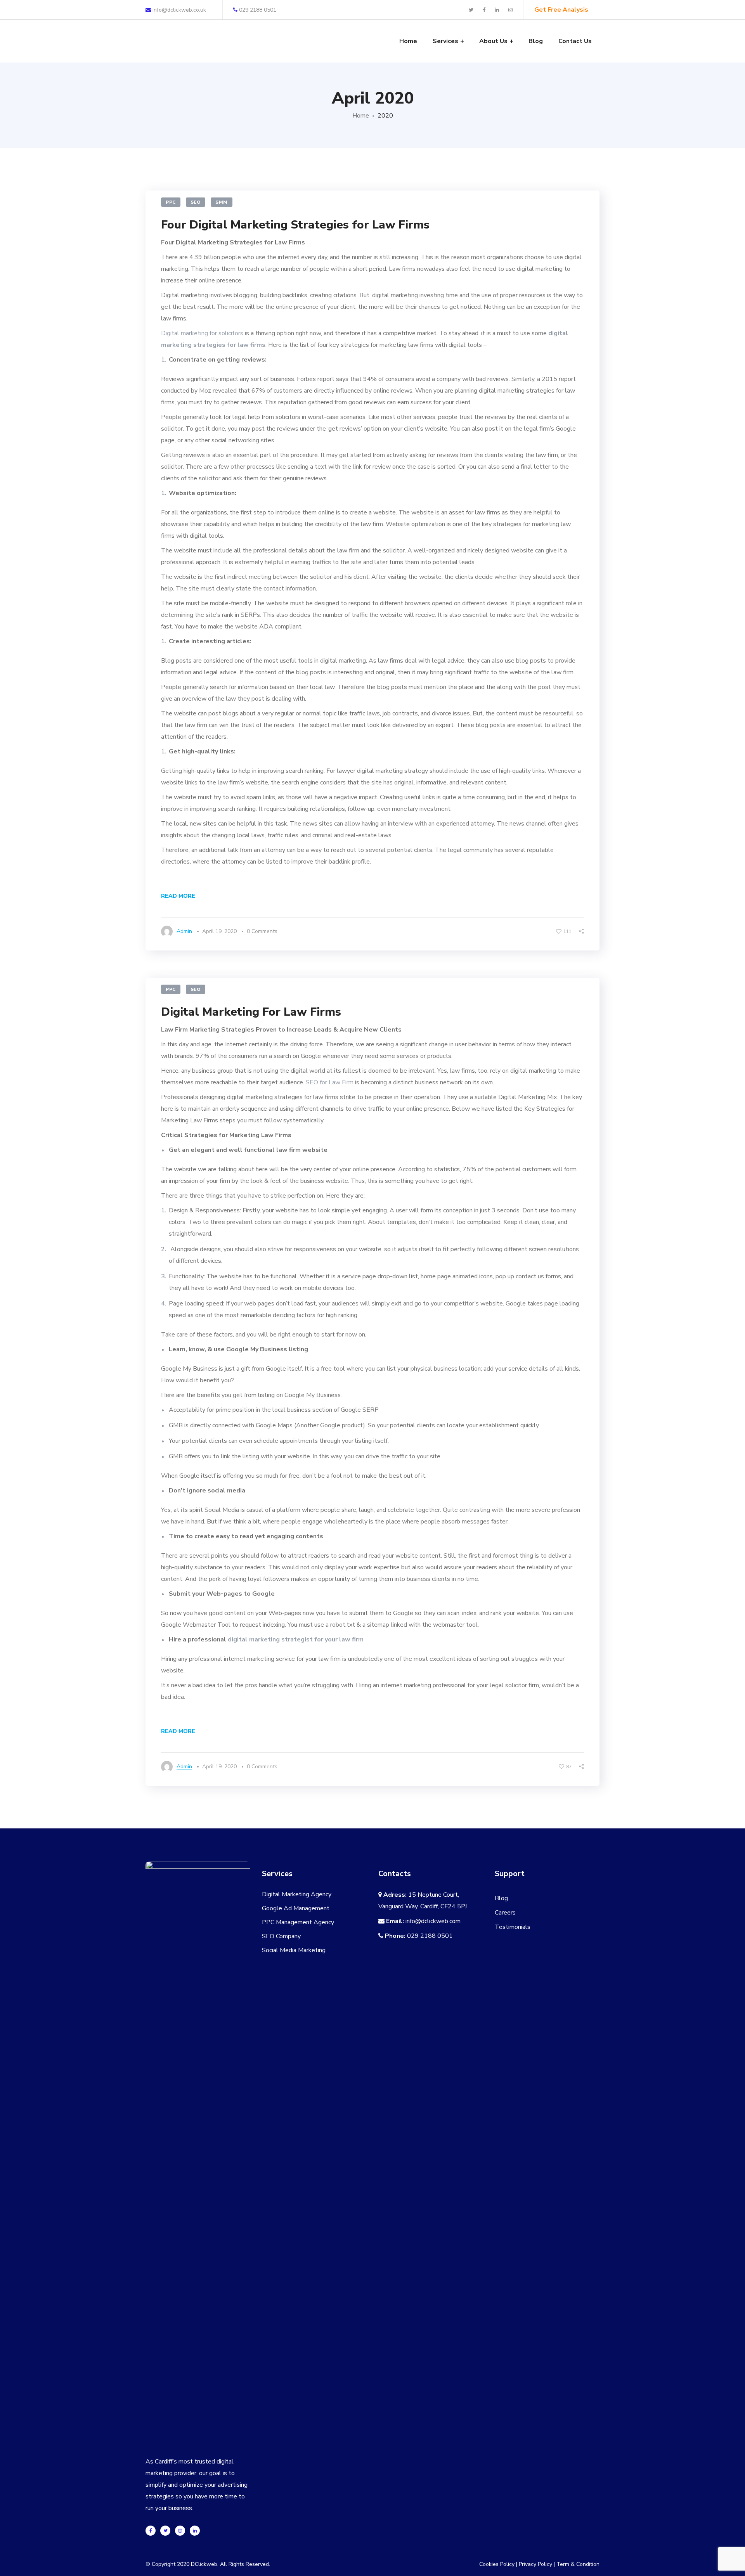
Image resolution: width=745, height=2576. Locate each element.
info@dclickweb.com (433, 1921)
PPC (171, 202)
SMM (222, 202)
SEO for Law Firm (330, 1082)
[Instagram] (180, 2531)
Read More (178, 896)
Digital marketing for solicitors (202, 333)
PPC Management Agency (298, 1922)
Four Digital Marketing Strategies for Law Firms (295, 225)
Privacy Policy (535, 2564)
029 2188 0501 (258, 10)
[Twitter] (165, 2531)
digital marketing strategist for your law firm (296, 1639)
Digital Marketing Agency (297, 1894)
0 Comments (262, 931)
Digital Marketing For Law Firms (251, 1012)
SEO (196, 202)
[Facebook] (151, 2531)
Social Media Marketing (294, 1950)
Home (361, 116)
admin (184, 931)
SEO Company (281, 1936)
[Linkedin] (195, 2531)
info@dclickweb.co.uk (178, 10)
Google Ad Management (296, 1908)
